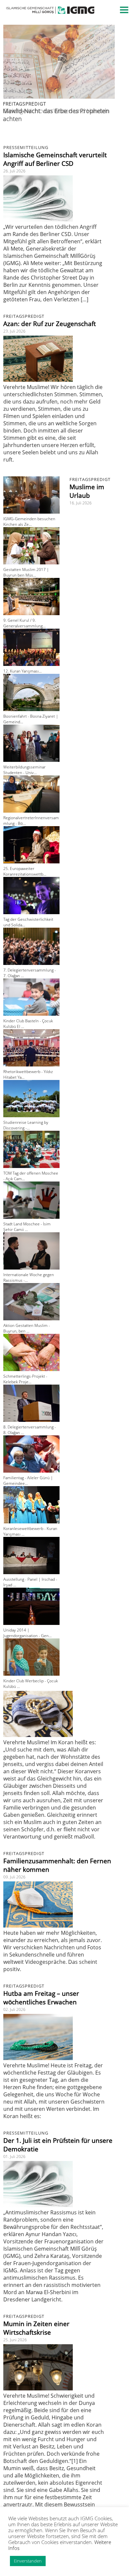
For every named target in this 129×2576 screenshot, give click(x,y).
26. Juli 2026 (14, 171)
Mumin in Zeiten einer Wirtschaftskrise (36, 2328)
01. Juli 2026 (14, 2157)
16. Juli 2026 (81, 503)
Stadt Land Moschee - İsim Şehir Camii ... (27, 1227)
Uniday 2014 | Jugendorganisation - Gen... (27, 1633)
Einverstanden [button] (28, 2561)
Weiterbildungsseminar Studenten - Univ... (24, 770)
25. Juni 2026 (15, 2340)
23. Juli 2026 (14, 331)
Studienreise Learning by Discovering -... (26, 1125)
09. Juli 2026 (14, 1877)
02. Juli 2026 (14, 2009)
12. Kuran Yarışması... (22, 671)
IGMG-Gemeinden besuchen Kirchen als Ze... (29, 522)
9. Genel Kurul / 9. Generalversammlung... (24, 623)
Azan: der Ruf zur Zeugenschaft (50, 324)
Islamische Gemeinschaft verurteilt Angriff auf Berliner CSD (55, 159)
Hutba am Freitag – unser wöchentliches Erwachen (41, 1998)
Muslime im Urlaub (87, 491)
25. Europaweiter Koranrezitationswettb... (25, 871)
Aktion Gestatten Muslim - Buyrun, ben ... (27, 1328)
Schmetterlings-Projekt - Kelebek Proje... (25, 1379)
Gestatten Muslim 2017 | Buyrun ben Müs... (26, 572)
